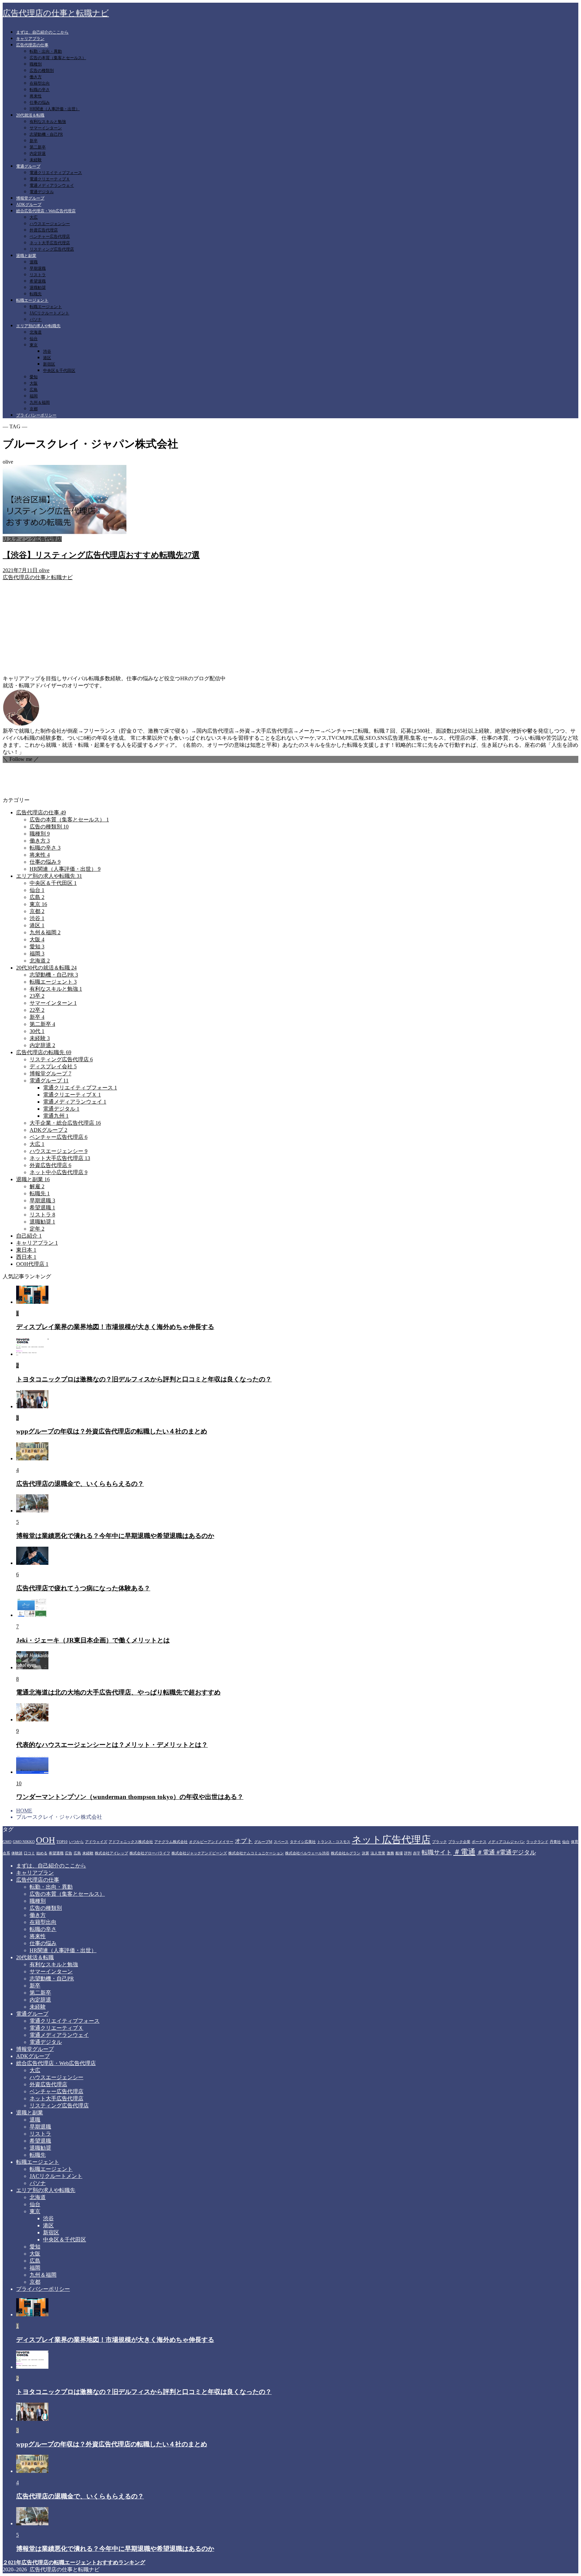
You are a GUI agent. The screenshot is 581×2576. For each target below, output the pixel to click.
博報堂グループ (30, 198)
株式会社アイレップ (111, 1853)
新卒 (34, 141)
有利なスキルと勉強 (48, 122)
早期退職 (38, 268)
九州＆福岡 (40, 402)
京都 (34, 409)
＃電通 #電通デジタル (506, 1852)
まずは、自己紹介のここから (42, 32)
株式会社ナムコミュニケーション (256, 1853)
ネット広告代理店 (391, 1840)
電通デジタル (42, 192)
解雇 (37, 1186)
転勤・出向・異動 (46, 51)
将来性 (36, 96)
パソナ (36, 319)
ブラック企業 (459, 1842)
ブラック (439, 1842)
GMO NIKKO (24, 1842)
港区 (47, 358)
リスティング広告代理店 (52, 249)
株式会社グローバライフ (150, 1853)
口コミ (29, 1853)
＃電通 (464, 1852)
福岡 (34, 396)
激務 (390, 1853)
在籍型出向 (40, 83)
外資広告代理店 (44, 230)
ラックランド (537, 1842)
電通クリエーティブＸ (50, 179)
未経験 (36, 160)
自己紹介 (29, 1236)
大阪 (34, 383)
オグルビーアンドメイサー (211, 1842)
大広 (34, 217)
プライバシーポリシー (36, 415)
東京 (34, 345)
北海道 (36, 332)
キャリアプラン (30, 39)
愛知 (34, 377)
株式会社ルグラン (346, 1853)
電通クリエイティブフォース (56, 173)
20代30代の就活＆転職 (46, 968)
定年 (37, 1229)
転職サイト (437, 1852)
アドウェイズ (96, 1842)
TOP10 (62, 1842)
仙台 (34, 339)
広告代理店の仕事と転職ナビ (56, 13)
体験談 (17, 1853)
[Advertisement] (290, 628)
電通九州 (56, 1116)
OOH (46, 1840)
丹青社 (555, 1842)
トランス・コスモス (334, 1842)
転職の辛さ (40, 90)
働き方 (36, 77)
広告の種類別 (42, 71)
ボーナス (479, 1842)
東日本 (26, 1250)
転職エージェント (32, 300)
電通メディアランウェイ (52, 185)
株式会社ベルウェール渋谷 (307, 1853)
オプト (244, 1841)
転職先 (36, 294)
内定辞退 (38, 154)
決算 (365, 1853)
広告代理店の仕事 (32, 45)
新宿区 (49, 364)
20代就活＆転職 (30, 115)
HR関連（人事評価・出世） (55, 109)
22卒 (37, 1010)
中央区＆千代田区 (59, 371)
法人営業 (378, 1853)
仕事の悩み (40, 102)
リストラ (38, 275)
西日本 (26, 1257)
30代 (37, 1031)
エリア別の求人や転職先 (38, 326)
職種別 (36, 64)
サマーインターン (46, 128)
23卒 (37, 996)
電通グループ (28, 166)
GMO (7, 1842)
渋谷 (47, 351)
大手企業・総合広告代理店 (65, 1123)
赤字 (417, 1853)
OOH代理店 (32, 1264)
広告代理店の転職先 (44, 1052)
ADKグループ (29, 205)
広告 (69, 1853)
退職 (34, 262)
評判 (408, 1853)
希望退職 (38, 281)
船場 (399, 1853)
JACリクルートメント (49, 313)
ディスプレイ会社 (53, 1066)
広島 (34, 390)
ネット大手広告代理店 (50, 243)
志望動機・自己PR (46, 134)
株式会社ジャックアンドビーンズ (199, 1853)
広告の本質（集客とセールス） (58, 58)
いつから (76, 1842)
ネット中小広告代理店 (59, 1172)
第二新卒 (38, 147)
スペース (281, 1842)
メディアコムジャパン (506, 1842)
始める (42, 1853)
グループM (263, 1842)
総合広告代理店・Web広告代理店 (46, 211)
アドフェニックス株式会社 (131, 1842)
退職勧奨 (38, 288)
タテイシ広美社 (303, 1842)
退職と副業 (26, 256)
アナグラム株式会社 (171, 1842)
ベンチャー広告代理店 (50, 237)
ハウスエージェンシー (50, 224)
